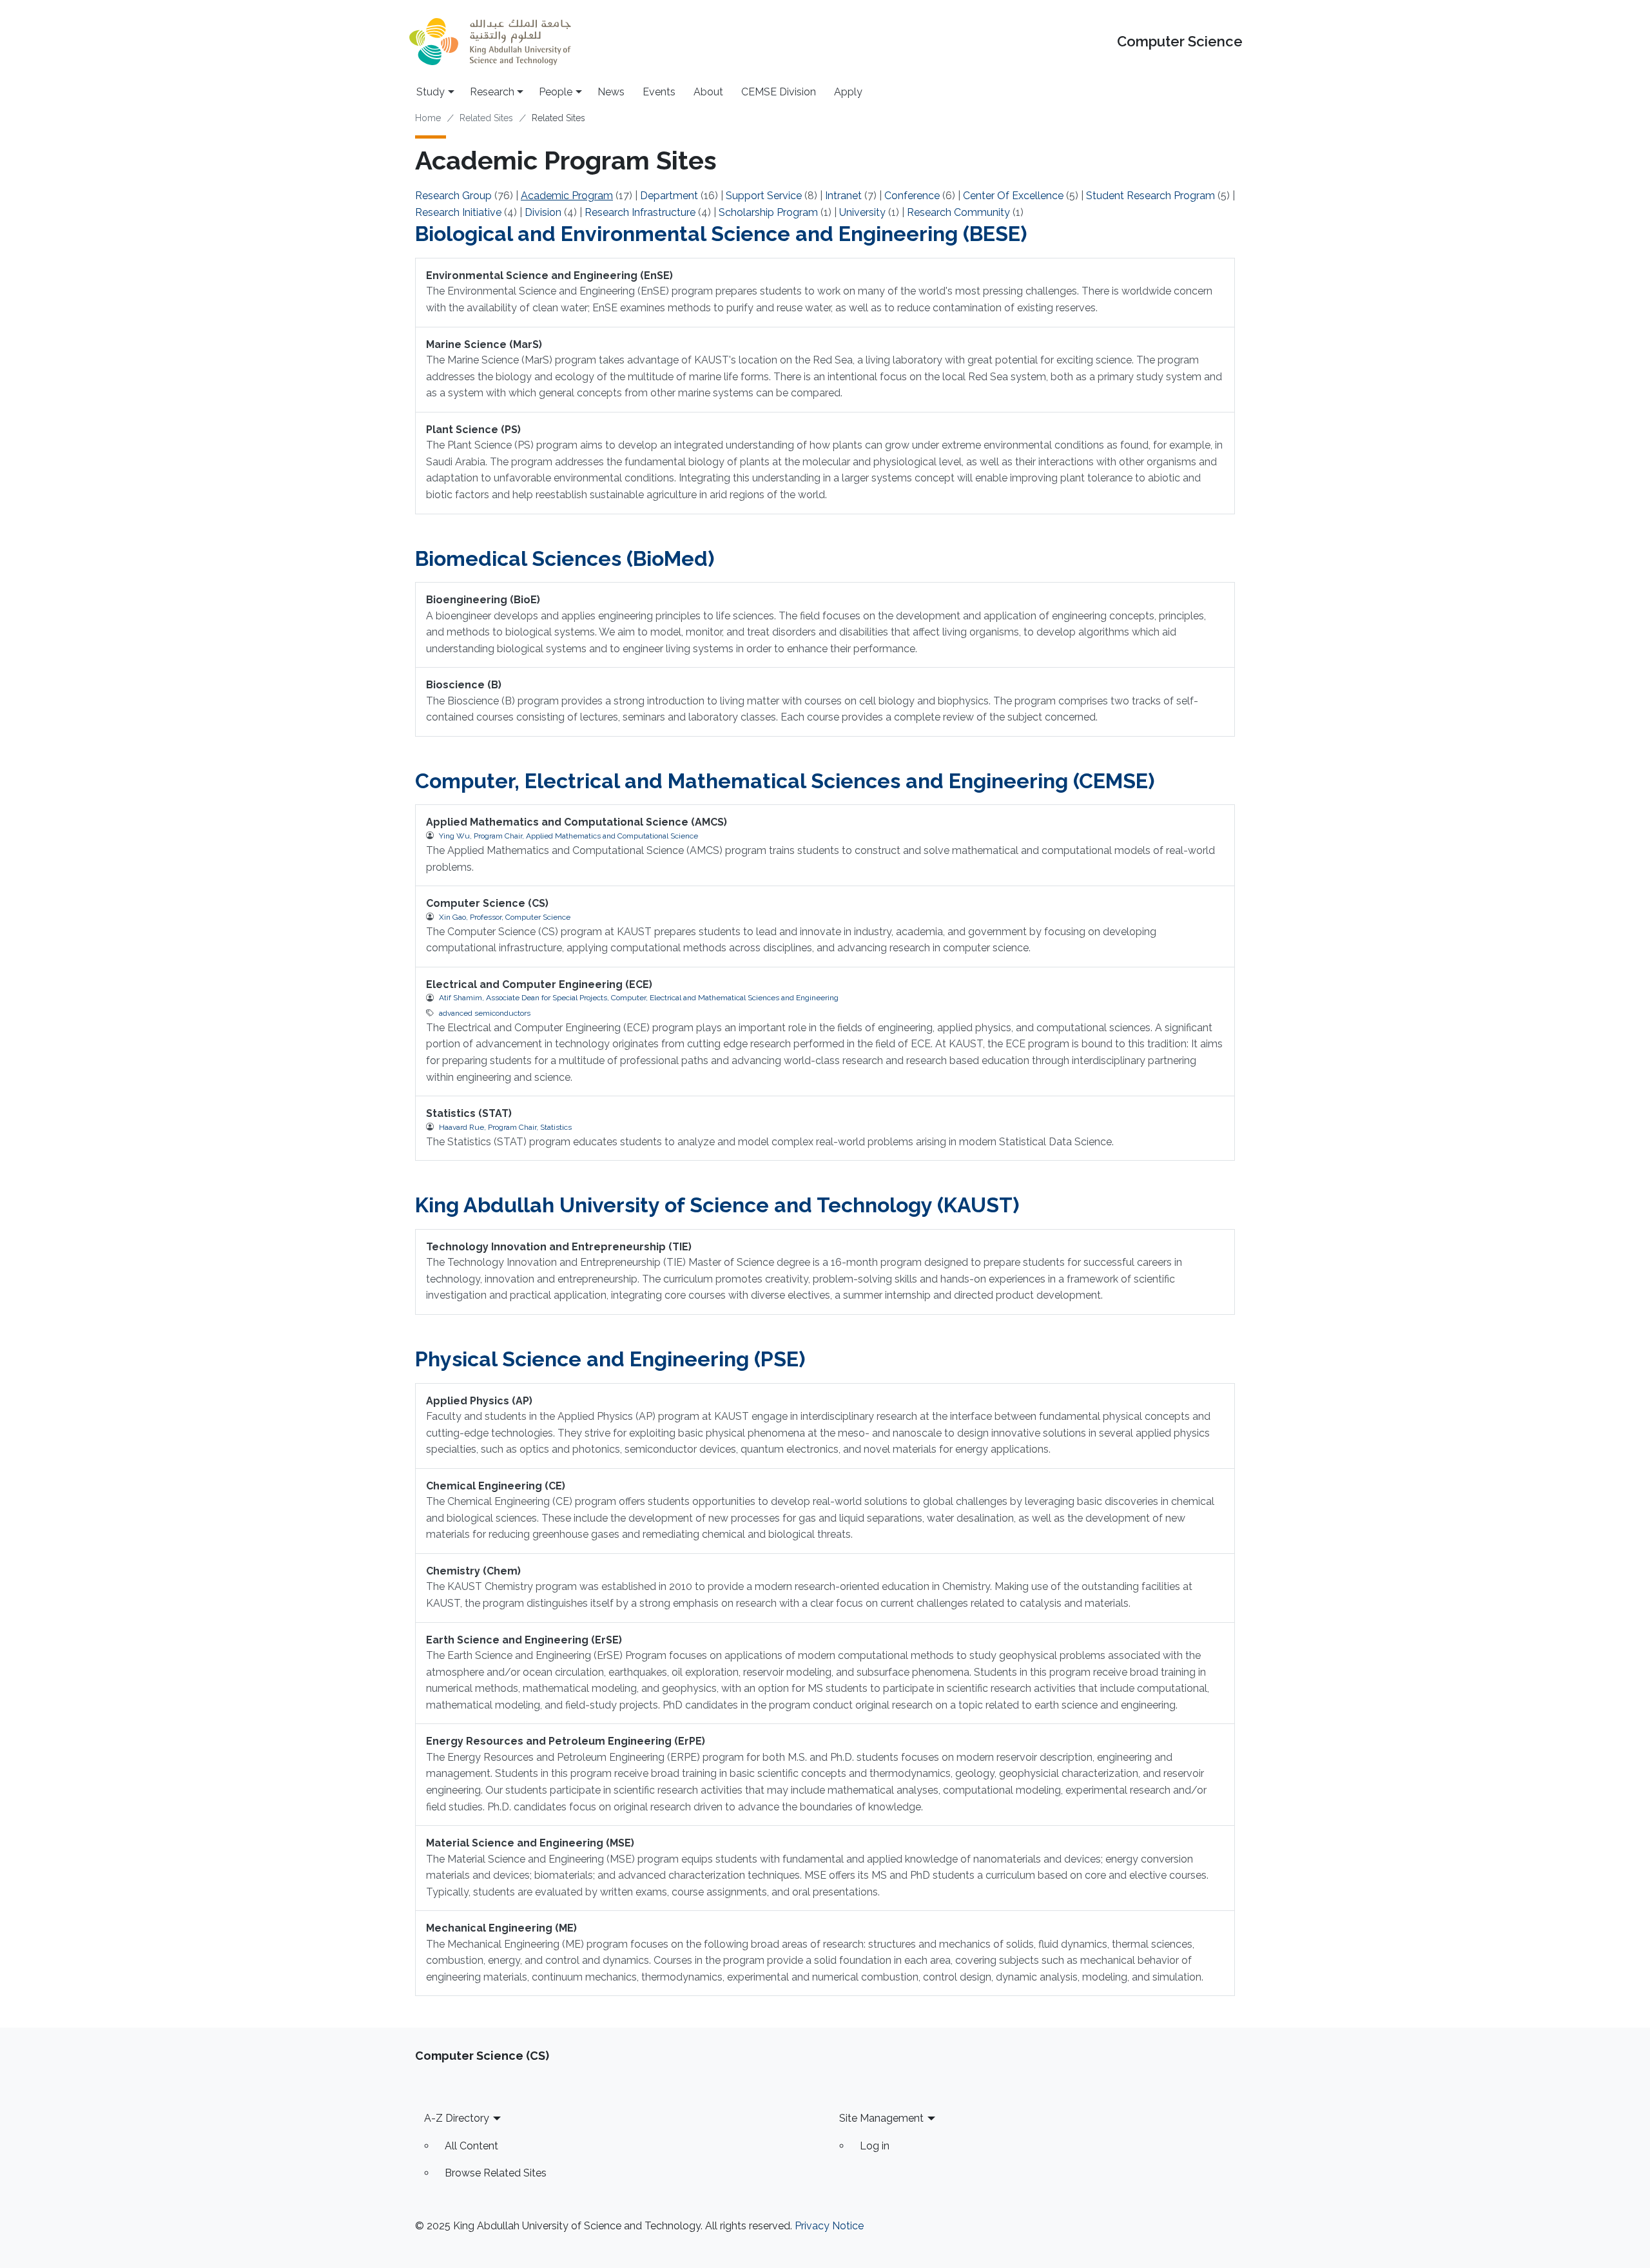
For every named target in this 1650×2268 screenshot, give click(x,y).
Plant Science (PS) (473, 430)
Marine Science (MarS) (484, 344)
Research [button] (492, 92)
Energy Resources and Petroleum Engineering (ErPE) (566, 1741)
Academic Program (567, 196)
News (611, 92)
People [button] (556, 92)
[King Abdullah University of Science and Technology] (490, 42)
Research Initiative (458, 212)
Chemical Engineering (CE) (496, 1486)
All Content (471, 2146)
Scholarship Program (768, 212)
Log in (875, 2146)
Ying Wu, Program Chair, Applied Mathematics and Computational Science (568, 836)
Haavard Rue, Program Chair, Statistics (505, 1127)
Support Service (764, 196)
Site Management (881, 2118)
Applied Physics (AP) (479, 1401)
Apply (848, 92)
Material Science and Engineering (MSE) (530, 1843)
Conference (912, 196)
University (862, 212)
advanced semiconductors (485, 1013)
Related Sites (486, 118)
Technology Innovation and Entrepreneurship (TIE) (559, 1247)
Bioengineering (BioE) (483, 600)
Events (659, 92)
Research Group (453, 196)
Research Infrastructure (640, 212)
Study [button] (431, 92)
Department (669, 196)
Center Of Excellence (1013, 196)
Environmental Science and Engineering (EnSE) (549, 276)
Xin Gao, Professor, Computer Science (505, 917)
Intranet (843, 196)
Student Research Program (1150, 196)
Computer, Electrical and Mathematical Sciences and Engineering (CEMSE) (785, 781)
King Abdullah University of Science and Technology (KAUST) (717, 1205)
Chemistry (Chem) (473, 1571)
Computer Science (1180, 42)
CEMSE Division (779, 92)
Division (543, 212)
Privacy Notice (829, 2226)
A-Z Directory (457, 2118)
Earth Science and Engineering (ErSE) (524, 1640)
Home (428, 118)
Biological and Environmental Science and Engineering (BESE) (721, 234)
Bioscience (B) (464, 685)
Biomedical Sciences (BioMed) (565, 558)
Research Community (958, 212)
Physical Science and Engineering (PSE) (610, 1359)
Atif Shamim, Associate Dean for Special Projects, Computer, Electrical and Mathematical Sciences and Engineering (639, 998)
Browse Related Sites (496, 2173)
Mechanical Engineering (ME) (501, 1928)
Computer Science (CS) (487, 903)
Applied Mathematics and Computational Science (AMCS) (577, 822)
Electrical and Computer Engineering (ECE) (539, 984)
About (708, 92)
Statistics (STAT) (469, 1113)
